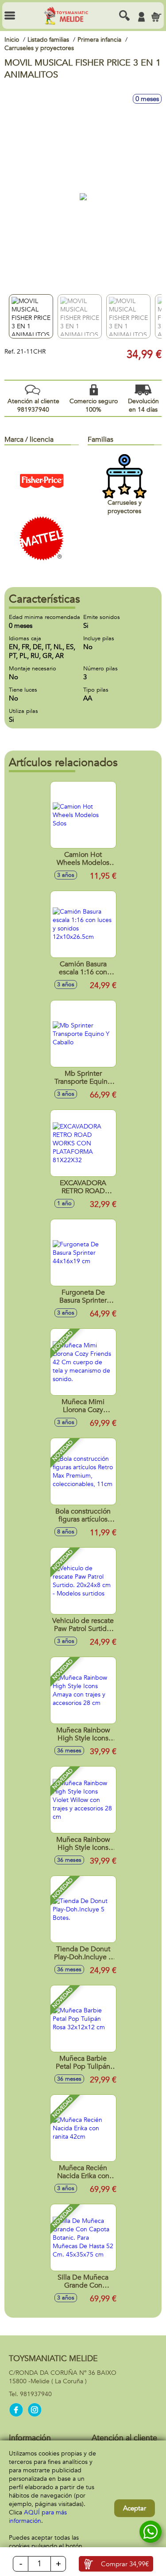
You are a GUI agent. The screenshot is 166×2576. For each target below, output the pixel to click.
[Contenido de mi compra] (156, 17)
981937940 (36, 2394)
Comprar (125, 2564)
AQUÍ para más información (38, 2517)
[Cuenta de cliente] (141, 17)
